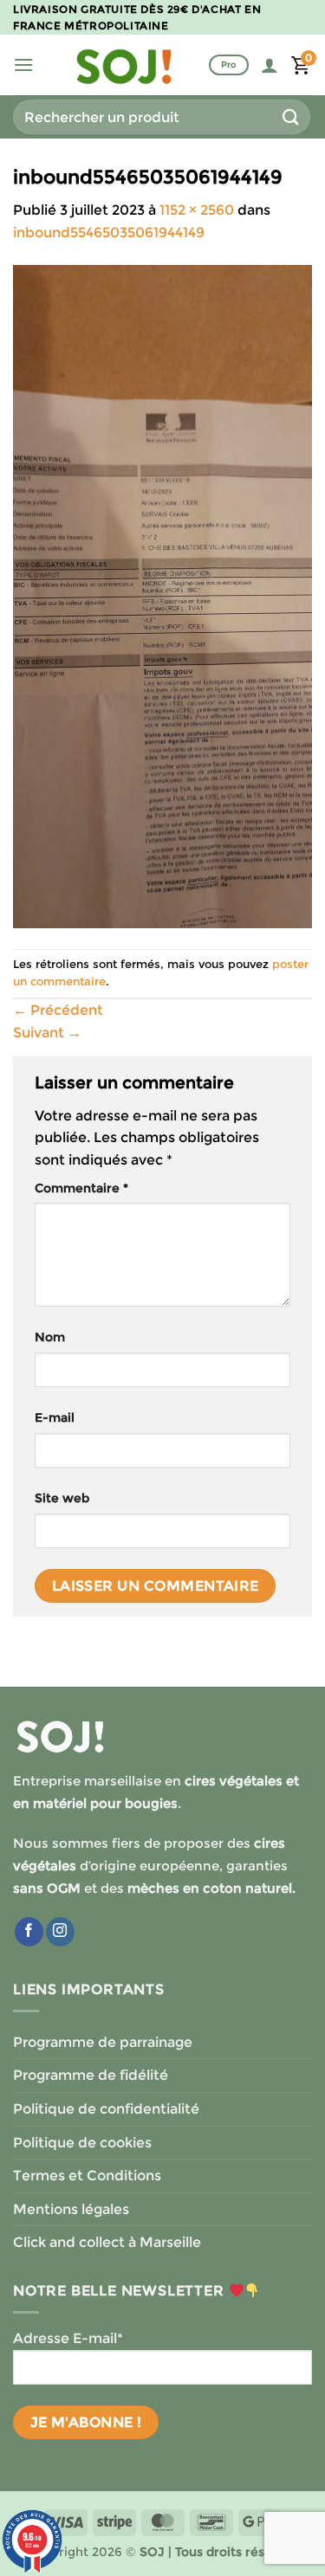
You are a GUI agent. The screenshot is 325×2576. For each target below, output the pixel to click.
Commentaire (81, 1188)
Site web (62, 1498)
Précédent (58, 1010)
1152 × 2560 (197, 210)
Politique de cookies (82, 2143)
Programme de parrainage (103, 2042)
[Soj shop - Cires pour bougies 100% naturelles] (124, 65)
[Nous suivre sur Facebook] (29, 1932)
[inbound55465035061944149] (162, 595)
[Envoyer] (291, 116)
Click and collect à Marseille (107, 2242)
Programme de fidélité (91, 2075)
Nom (50, 1337)
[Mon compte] (270, 65)
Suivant (47, 1033)
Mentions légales (71, 2209)
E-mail (55, 1417)
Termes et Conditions (87, 2176)
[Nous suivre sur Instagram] (60, 1932)
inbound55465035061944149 (109, 232)
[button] (23, 65)
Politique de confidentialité (106, 2109)
